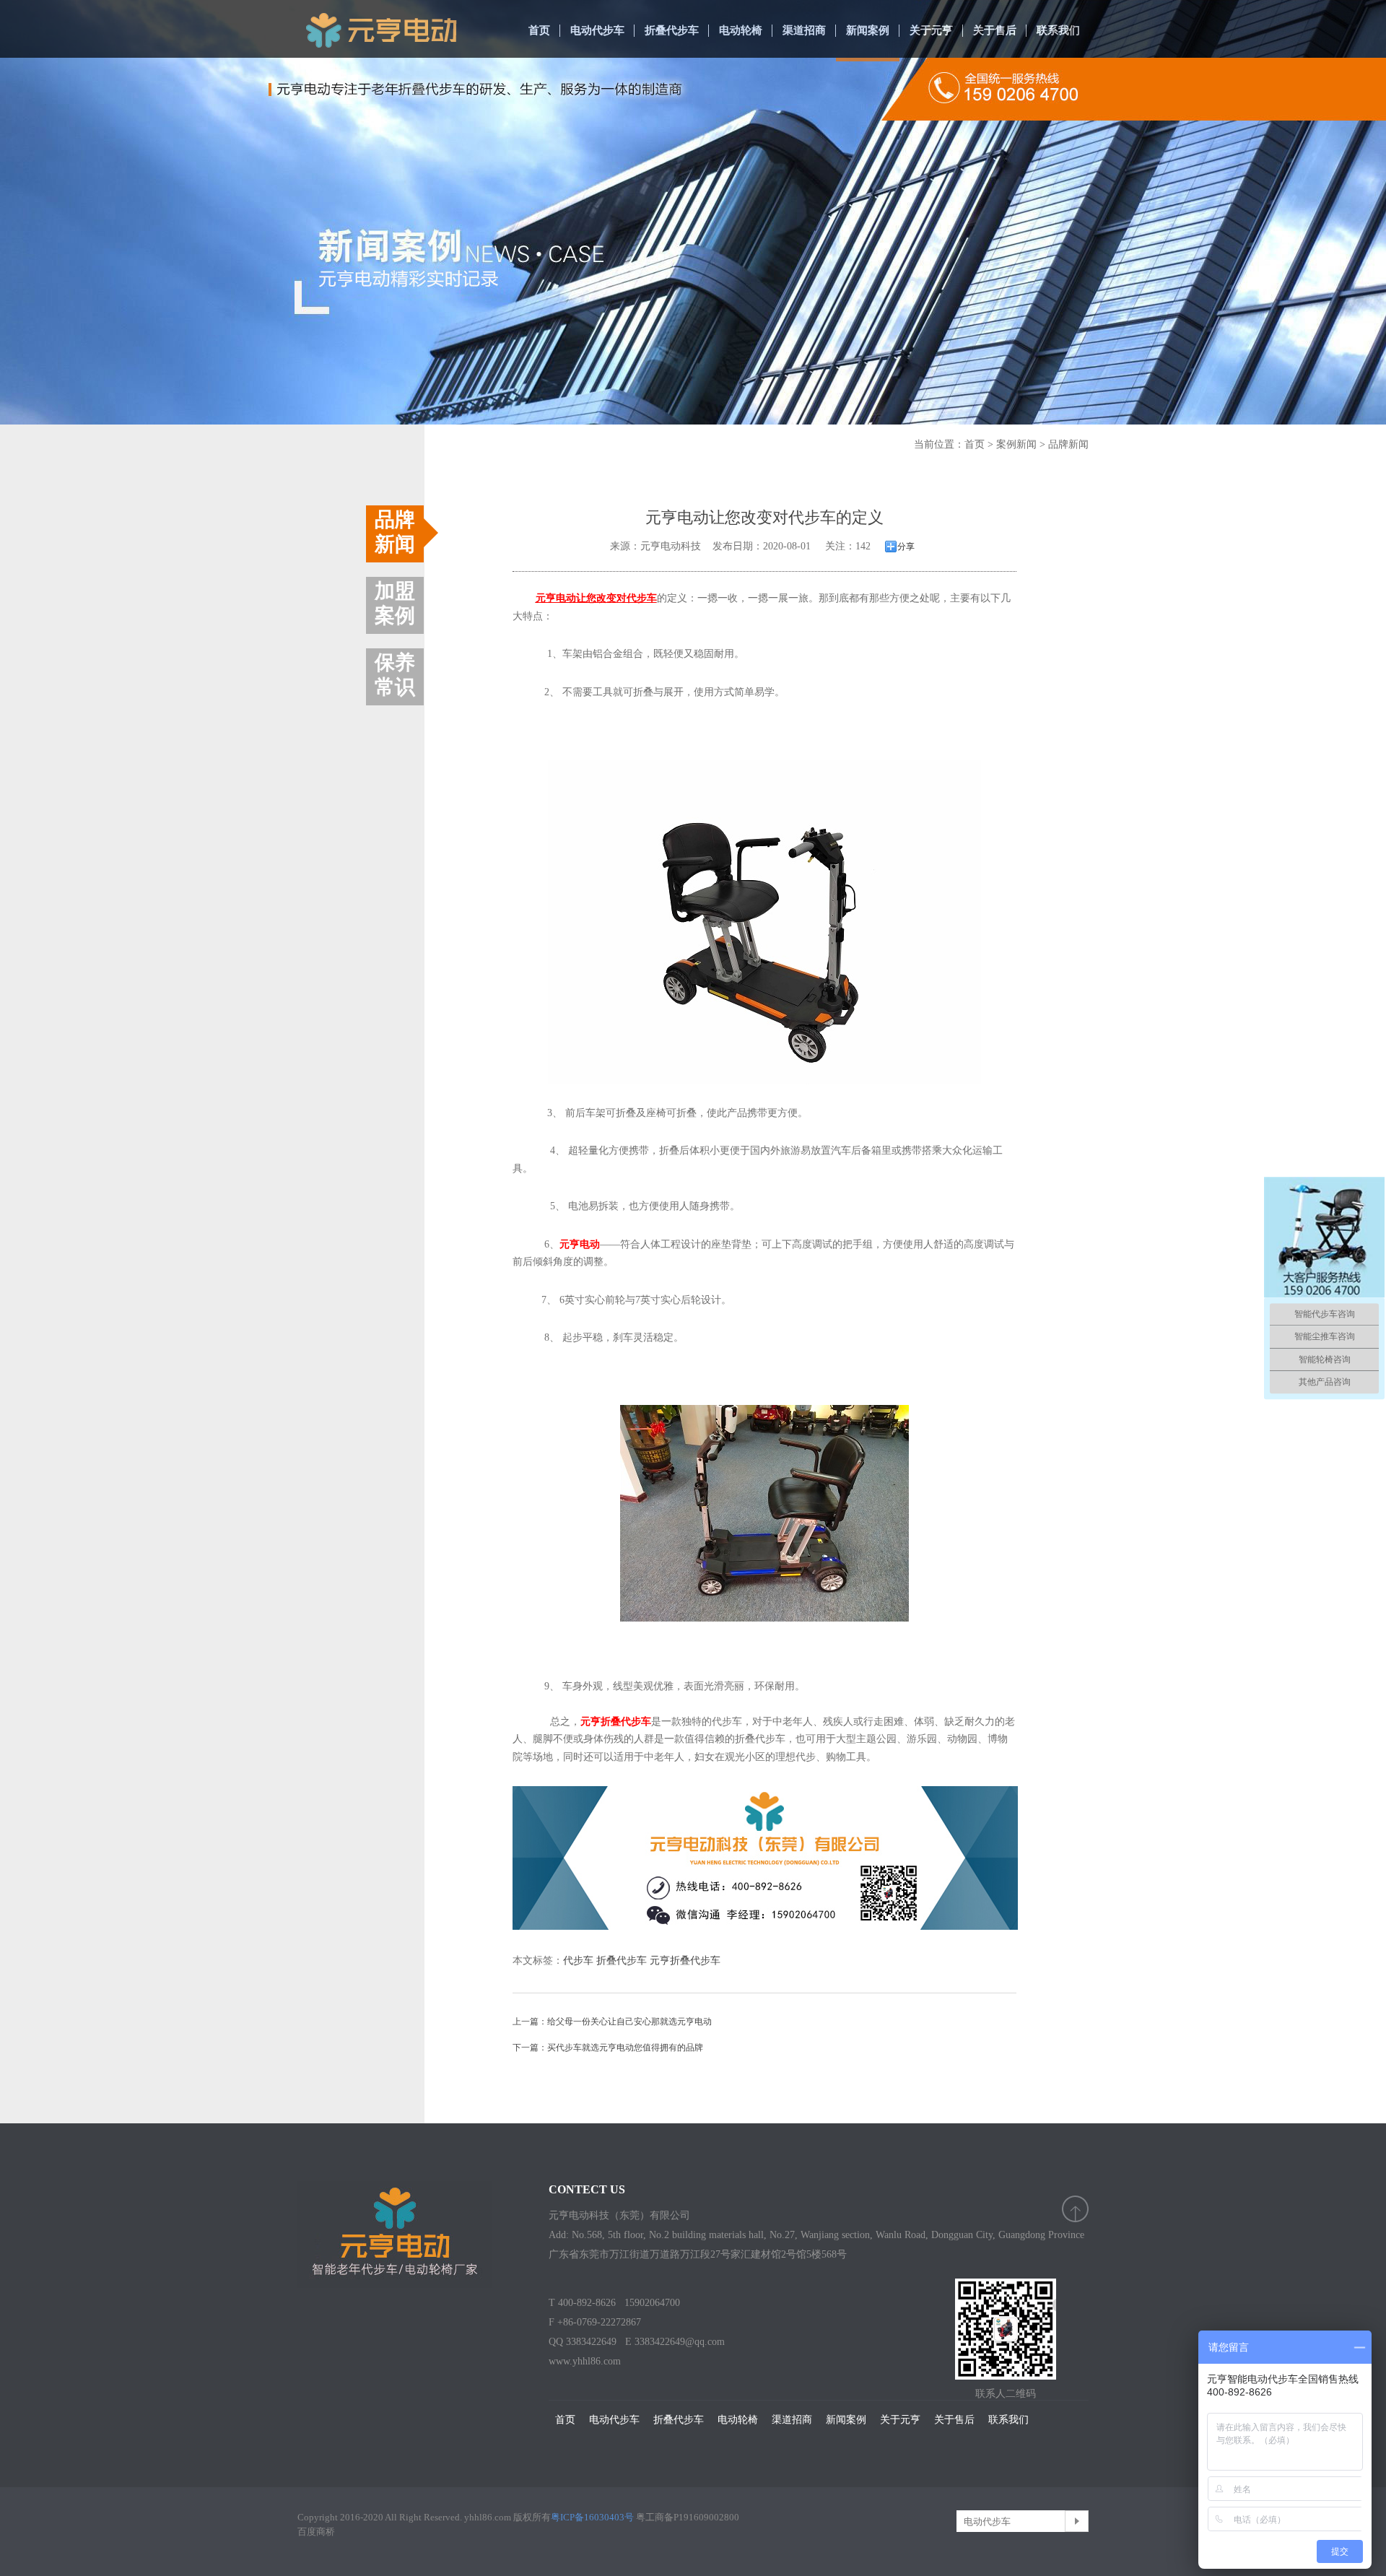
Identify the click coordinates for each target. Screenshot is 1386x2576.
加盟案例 (395, 603)
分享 (906, 547)
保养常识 (395, 675)
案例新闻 (1016, 444)
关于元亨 (931, 30)
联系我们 (1058, 30)
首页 (539, 30)
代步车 (578, 1961)
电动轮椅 (741, 30)
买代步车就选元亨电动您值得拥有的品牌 (625, 2048)
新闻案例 (868, 30)
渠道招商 (804, 30)
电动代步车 (597, 30)
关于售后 (995, 30)
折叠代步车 (672, 30)
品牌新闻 (1068, 444)
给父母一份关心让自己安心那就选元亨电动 (629, 2022)
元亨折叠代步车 (685, 1961)
